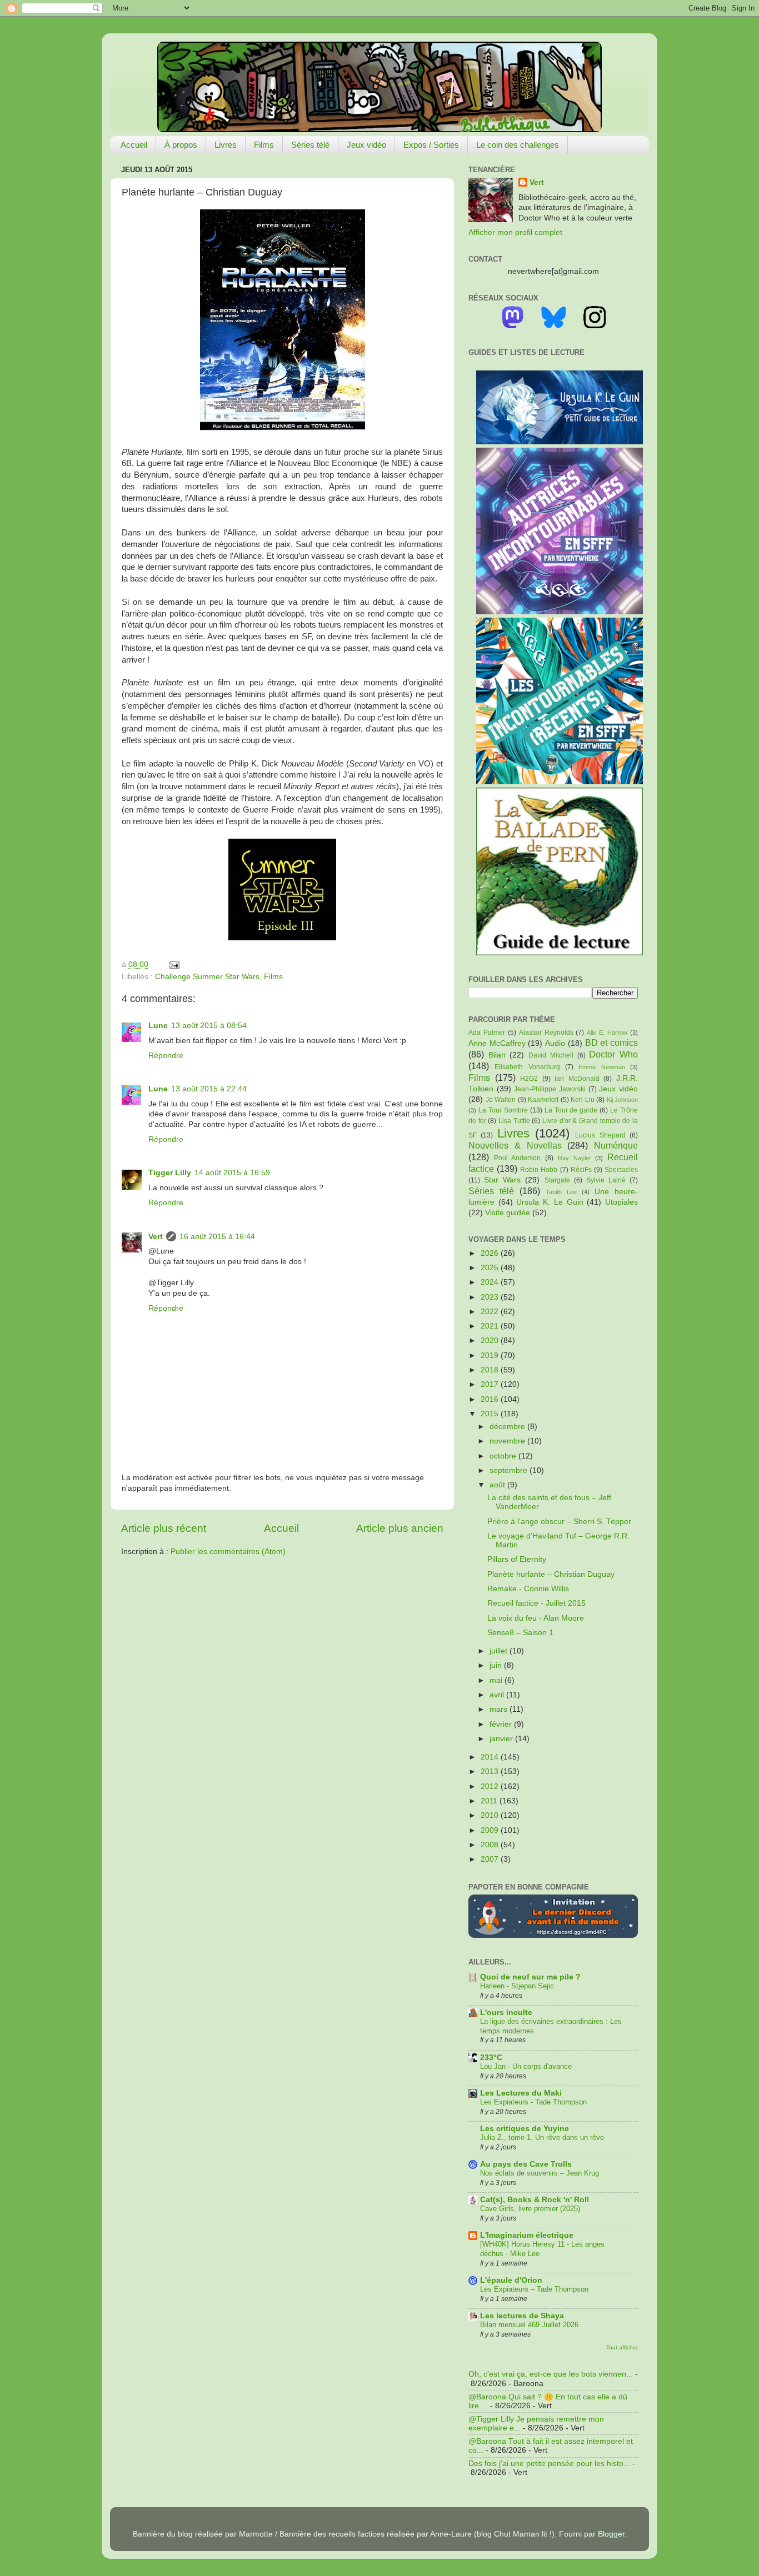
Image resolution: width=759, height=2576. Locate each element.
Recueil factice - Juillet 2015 (536, 1603)
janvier (502, 1739)
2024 (491, 1282)
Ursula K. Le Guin (550, 1202)
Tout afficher (622, 2347)
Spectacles (621, 1170)
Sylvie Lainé (606, 1180)
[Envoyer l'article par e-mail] (173, 964)
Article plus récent (164, 1528)
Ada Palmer (487, 1033)
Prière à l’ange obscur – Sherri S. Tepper (559, 1522)
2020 (491, 1340)
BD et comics (611, 1043)
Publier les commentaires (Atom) (228, 1552)
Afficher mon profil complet (515, 232)
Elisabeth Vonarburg (527, 1067)
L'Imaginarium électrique (527, 2235)
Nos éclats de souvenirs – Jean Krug (540, 2173)
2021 (491, 1326)
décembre (508, 1427)
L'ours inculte (506, 2013)
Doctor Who (613, 1054)
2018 (491, 1370)
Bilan (497, 1055)
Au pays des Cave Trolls (526, 2164)
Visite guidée (508, 1213)
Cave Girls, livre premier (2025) (530, 2209)
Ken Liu (583, 1100)
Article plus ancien (400, 1528)
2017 (491, 1384)
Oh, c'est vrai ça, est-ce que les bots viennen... (551, 2374)
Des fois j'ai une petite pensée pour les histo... (549, 2464)
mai (497, 1680)
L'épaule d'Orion (511, 2280)
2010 (491, 1815)
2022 (491, 1312)
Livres (226, 145)
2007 (491, 1859)
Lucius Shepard (600, 1135)
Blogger (611, 2534)
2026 (491, 1253)
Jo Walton (501, 1100)
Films (264, 145)
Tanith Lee (561, 1192)
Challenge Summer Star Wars (207, 977)
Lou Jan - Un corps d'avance (526, 2066)
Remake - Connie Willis (528, 1589)
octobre (504, 1456)
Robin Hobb (539, 1170)
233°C (491, 2058)
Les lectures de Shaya (522, 2316)
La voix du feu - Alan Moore (536, 1618)
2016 (491, 1399)
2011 (490, 1801)
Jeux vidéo (366, 145)
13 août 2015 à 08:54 (209, 1026)
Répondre (166, 1056)
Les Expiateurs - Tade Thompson (533, 2102)
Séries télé (310, 145)
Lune (158, 1026)
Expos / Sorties (431, 145)
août (498, 1485)
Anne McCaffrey (497, 1043)
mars (500, 1709)
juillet (500, 1651)
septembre (510, 1470)
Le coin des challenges (518, 145)
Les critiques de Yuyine (525, 2129)
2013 (491, 1771)
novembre (508, 1441)
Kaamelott (543, 1100)
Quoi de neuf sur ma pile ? (530, 1977)
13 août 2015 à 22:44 (209, 1089)
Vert (156, 1237)
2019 (491, 1355)
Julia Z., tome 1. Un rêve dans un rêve (542, 2138)
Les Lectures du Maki (521, 2093)
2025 (491, 1268)
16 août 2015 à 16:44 (217, 1237)
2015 (491, 1414)
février (502, 1724)
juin (497, 1665)
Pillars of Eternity (517, 1559)
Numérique (616, 1145)
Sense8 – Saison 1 (520, 1633)
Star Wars (502, 1180)
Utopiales (621, 1202)
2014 (491, 1757)
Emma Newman (601, 1067)
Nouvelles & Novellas (515, 1145)
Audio (555, 1043)
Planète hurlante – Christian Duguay (551, 1574)
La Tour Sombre (503, 1110)
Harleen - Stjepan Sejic (517, 1986)
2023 (491, 1297)
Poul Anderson (518, 1158)
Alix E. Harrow (607, 1033)
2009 (491, 1830)
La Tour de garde (571, 1110)
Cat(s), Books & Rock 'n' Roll (535, 2200)
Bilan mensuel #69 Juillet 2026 (529, 2325)
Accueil (134, 145)
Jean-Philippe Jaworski (550, 1089)
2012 (491, 1786)
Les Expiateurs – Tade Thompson (534, 2289)
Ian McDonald (577, 1079)
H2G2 (529, 1079)
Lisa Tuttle (514, 1121)
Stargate (557, 1180)
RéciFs (581, 1170)
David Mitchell (551, 1055)
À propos (181, 145)
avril (498, 1695)
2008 (491, 1845)
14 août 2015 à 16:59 (232, 1173)
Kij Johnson (623, 1100)
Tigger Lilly (170, 1173)
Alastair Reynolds (546, 1033)
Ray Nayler (575, 1158)
